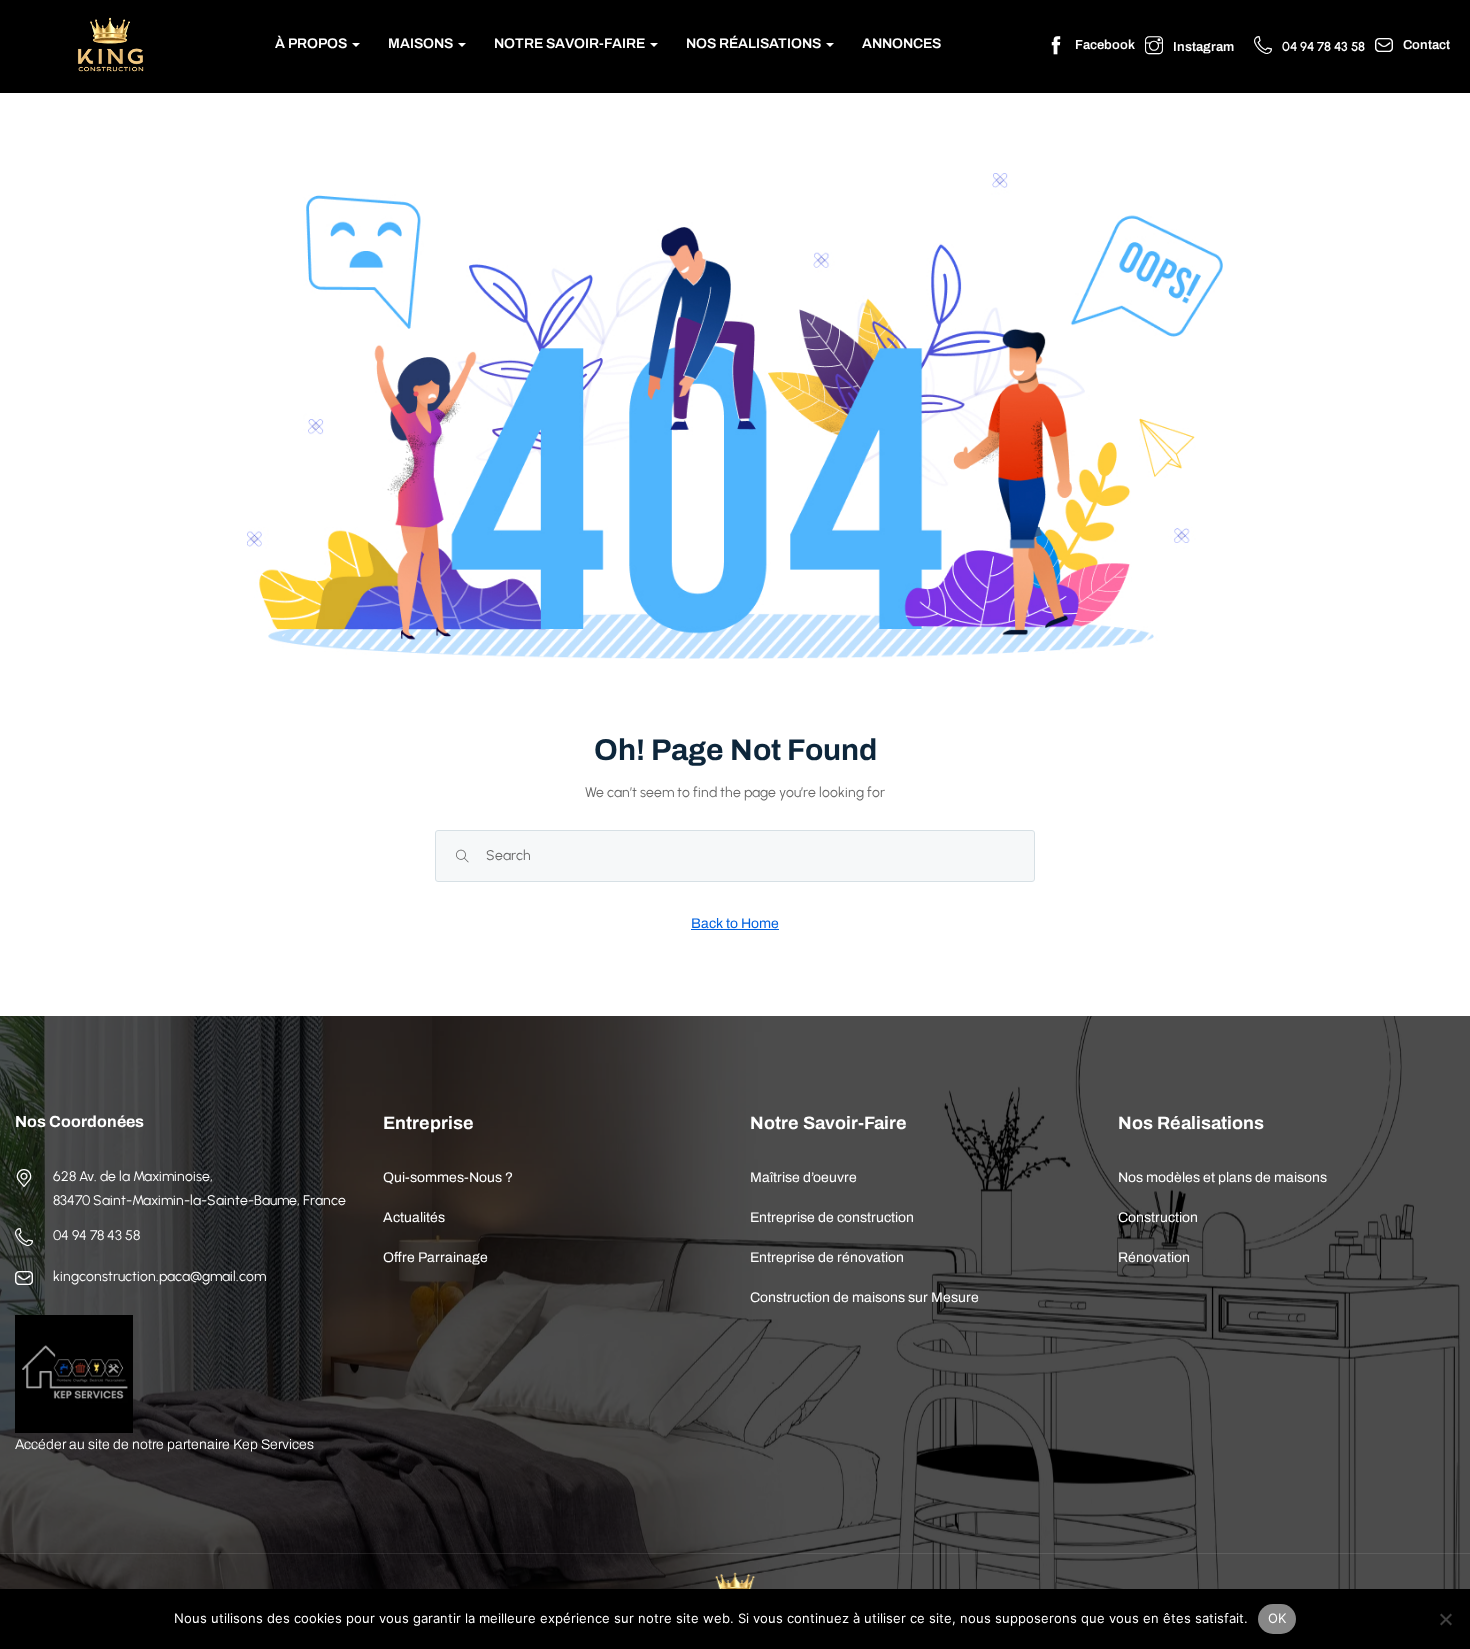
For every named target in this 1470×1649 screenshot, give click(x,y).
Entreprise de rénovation (827, 1257)
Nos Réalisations (755, 43)
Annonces (901, 43)
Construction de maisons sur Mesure (864, 1297)
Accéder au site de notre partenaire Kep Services (164, 1444)
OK (1277, 1618)
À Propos (312, 43)
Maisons (422, 43)
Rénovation (1154, 1257)
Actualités (414, 1217)
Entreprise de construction (832, 1217)
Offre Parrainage (435, 1257)
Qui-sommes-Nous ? (448, 1177)
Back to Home (735, 923)
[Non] (1445, 1619)
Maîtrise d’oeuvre (803, 1177)
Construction (1158, 1217)
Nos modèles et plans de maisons (1222, 1177)
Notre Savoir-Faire (571, 43)
